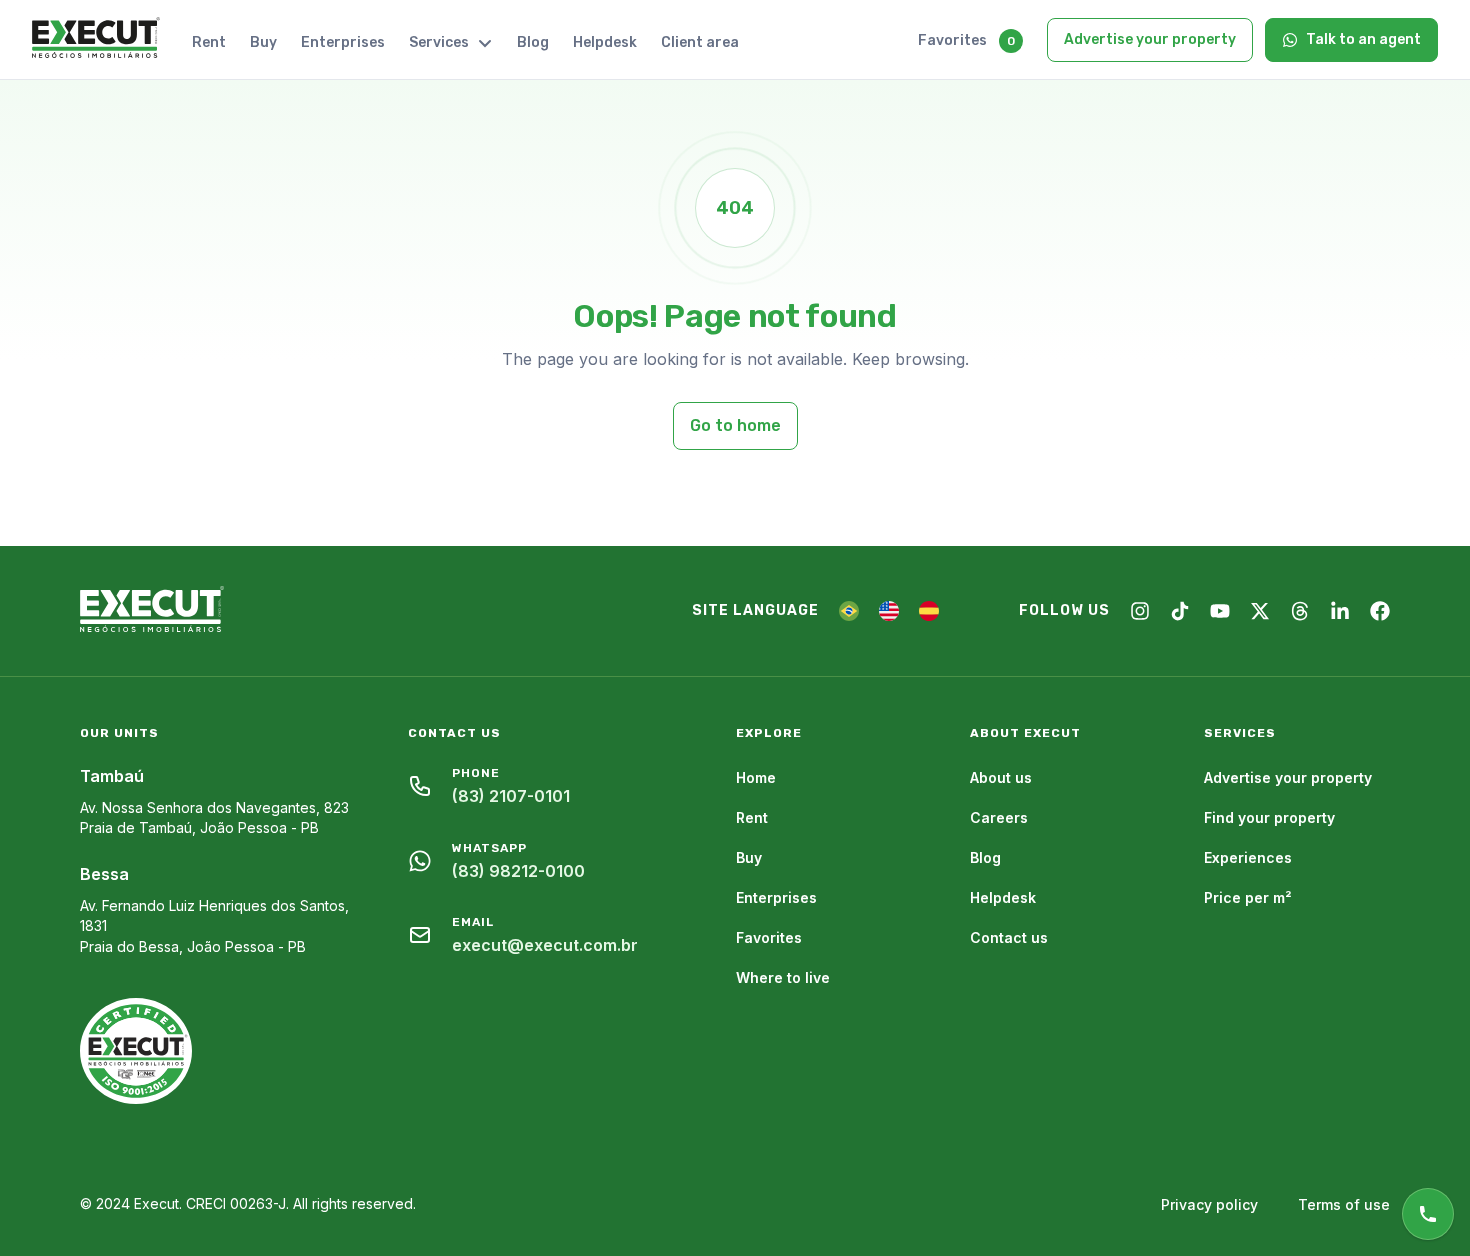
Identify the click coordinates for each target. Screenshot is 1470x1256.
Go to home (735, 425)
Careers (999, 817)
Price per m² (1248, 897)
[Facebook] (1380, 611)
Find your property (1269, 817)
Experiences (1248, 857)
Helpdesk (605, 42)
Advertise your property (1150, 39)
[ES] (929, 611)
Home (756, 777)
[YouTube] (1220, 611)
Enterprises (343, 42)
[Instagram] (1140, 611)
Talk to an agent (1363, 39)
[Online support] (1428, 1214)
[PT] (849, 611)
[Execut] (96, 39)
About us (1001, 777)
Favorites (952, 40)
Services (439, 42)
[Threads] (1300, 611)
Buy (263, 42)
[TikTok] (1180, 611)
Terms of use (1344, 1204)
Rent (209, 42)
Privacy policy (1209, 1204)
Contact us (1009, 937)
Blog (533, 42)
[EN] (889, 611)
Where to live (783, 977)
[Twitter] (1260, 611)
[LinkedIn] (1340, 611)
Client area (700, 42)
